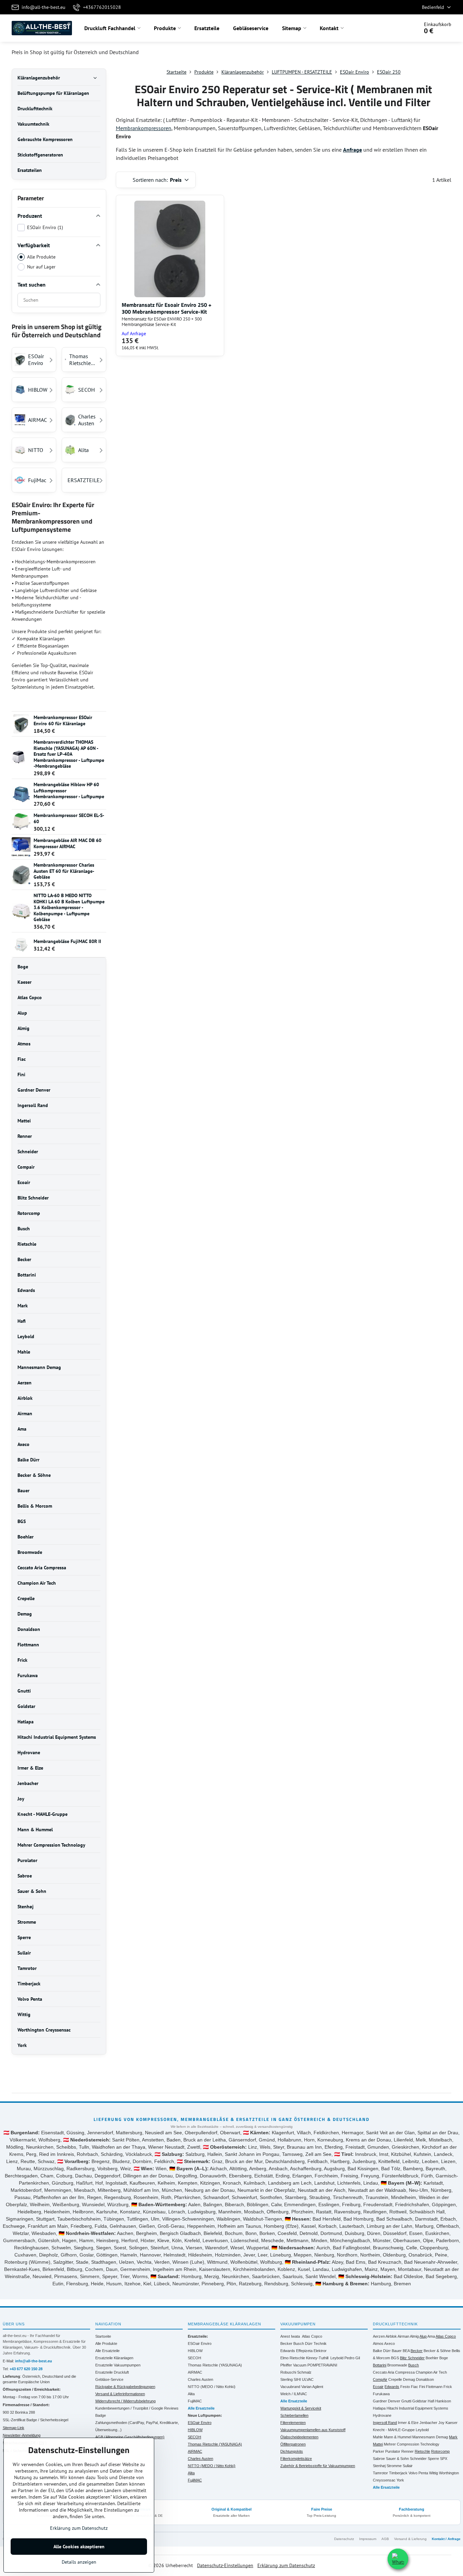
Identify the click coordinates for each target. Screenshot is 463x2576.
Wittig (434, 2473)
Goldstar (419, 2401)
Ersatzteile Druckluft (112, 2372)
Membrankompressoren (144, 128)
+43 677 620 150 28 (26, 2369)
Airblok (391, 2336)
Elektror (320, 2351)
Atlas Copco (312, 2336)
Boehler (432, 2358)
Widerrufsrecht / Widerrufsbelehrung (125, 2401)
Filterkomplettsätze (296, 2459)
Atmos (378, 2343)
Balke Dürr (382, 2351)
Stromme (394, 2466)
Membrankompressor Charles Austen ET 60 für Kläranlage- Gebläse (64, 871)
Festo (405, 2387)
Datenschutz (344, 2539)
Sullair (408, 2466)
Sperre (433, 2459)
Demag (409, 2379)
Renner (407, 2451)
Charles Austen (200, 2379)
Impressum (368, 2539)
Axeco (389, 2343)
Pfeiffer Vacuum (293, 2365)
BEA (406, 2351)
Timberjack (398, 2473)
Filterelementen (293, 2423)
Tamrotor (380, 2473)
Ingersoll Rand (385, 2423)
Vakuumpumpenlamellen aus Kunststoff (313, 2430)
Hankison (443, 2401)
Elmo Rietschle (293, 2358)
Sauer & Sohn (397, 2459)
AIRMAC (195, 2372)
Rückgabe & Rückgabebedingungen (125, 2387)
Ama (431, 2336)
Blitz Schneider (412, 2358)
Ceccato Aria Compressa (394, 2372)
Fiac (415, 2387)
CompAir (380, 2379)
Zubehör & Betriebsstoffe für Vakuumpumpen (318, 2466)
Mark (453, 2437)
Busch (299, 2343)
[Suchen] (394, 28)
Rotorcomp (440, 2451)
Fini (422, 2387)
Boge (444, 2358)
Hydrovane (382, 2415)
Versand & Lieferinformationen (120, 2394)
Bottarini (380, 2365)
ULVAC (308, 2379)
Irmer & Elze (408, 2423)
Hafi (431, 2401)
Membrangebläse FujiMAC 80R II (67, 941)
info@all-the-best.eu (34, 2361)
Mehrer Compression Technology (412, 2444)
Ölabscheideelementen (299, 2437)
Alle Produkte (41, 257)
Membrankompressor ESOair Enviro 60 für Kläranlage (63, 720)
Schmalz (304, 2372)
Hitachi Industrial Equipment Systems (417, 2408)
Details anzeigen (79, 2562)
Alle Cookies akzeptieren (79, 2547)
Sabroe (379, 2459)
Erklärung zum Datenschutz (286, 2565)
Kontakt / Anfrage (446, 2539)
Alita (191, 2394)
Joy (441, 2423)
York (400, 2480)
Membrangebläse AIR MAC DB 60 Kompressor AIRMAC (68, 843)
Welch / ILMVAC (294, 2394)
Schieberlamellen (294, 2415)
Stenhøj (379, 2466)
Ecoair (378, 2387)
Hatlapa (379, 2408)
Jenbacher (428, 2423)
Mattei (378, 2444)
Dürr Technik (316, 2343)
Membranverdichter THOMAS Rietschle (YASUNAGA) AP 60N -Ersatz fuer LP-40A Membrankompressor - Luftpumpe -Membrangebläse (69, 754)
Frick (448, 2387)
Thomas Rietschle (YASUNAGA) (215, 2365)
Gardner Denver (387, 2401)
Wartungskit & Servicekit (301, 2408)
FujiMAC (195, 2401)
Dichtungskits (292, 2451)
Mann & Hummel (398, 2437)
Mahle (378, 2437)
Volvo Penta (418, 2473)
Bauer (397, 2351)
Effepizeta (304, 2351)
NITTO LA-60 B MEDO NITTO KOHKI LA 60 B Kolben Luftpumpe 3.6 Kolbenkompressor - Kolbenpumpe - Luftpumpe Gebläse (69, 907)
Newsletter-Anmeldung (22, 2435)
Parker (379, 2451)
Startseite (103, 2336)
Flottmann (434, 2387)
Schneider (418, 2459)
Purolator (393, 2451)
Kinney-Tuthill (317, 2358)
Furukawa (381, 2394)
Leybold (337, 2358)
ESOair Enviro (200, 2343)
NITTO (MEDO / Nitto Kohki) (212, 2387)
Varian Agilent (312, 2387)
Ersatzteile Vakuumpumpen (118, 2365)
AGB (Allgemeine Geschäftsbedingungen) (130, 2437)
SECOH (194, 2358)
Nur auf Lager (41, 267)
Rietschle (422, 2451)
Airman (403, 2336)
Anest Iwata (290, 2336)
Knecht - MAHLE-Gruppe (394, 2430)
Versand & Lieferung (410, 2539)
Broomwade (397, 2365)
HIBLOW (195, 2351)
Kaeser (452, 2423)
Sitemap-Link (14, 2428)
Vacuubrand (290, 2387)
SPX (444, 2459)
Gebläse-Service (109, 2379)
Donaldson (425, 2379)
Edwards (288, 2351)
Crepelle (395, 2379)
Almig (414, 2336)
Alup (423, 2336)
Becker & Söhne (437, 2351)
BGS (395, 2358)
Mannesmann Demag (430, 2437)
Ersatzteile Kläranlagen (114, 2358)
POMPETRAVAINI (322, 2365)
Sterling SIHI (291, 2379)
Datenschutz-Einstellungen (225, 2565)
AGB (385, 2539)
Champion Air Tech (431, 2372)
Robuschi (288, 2372)
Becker (286, 2343)
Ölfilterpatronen (293, 2444)
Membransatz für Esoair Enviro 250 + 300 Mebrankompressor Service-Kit (167, 308)
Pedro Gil (352, 2358)
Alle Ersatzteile (107, 2351)
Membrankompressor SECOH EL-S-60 (69, 818)
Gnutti (406, 2401)
